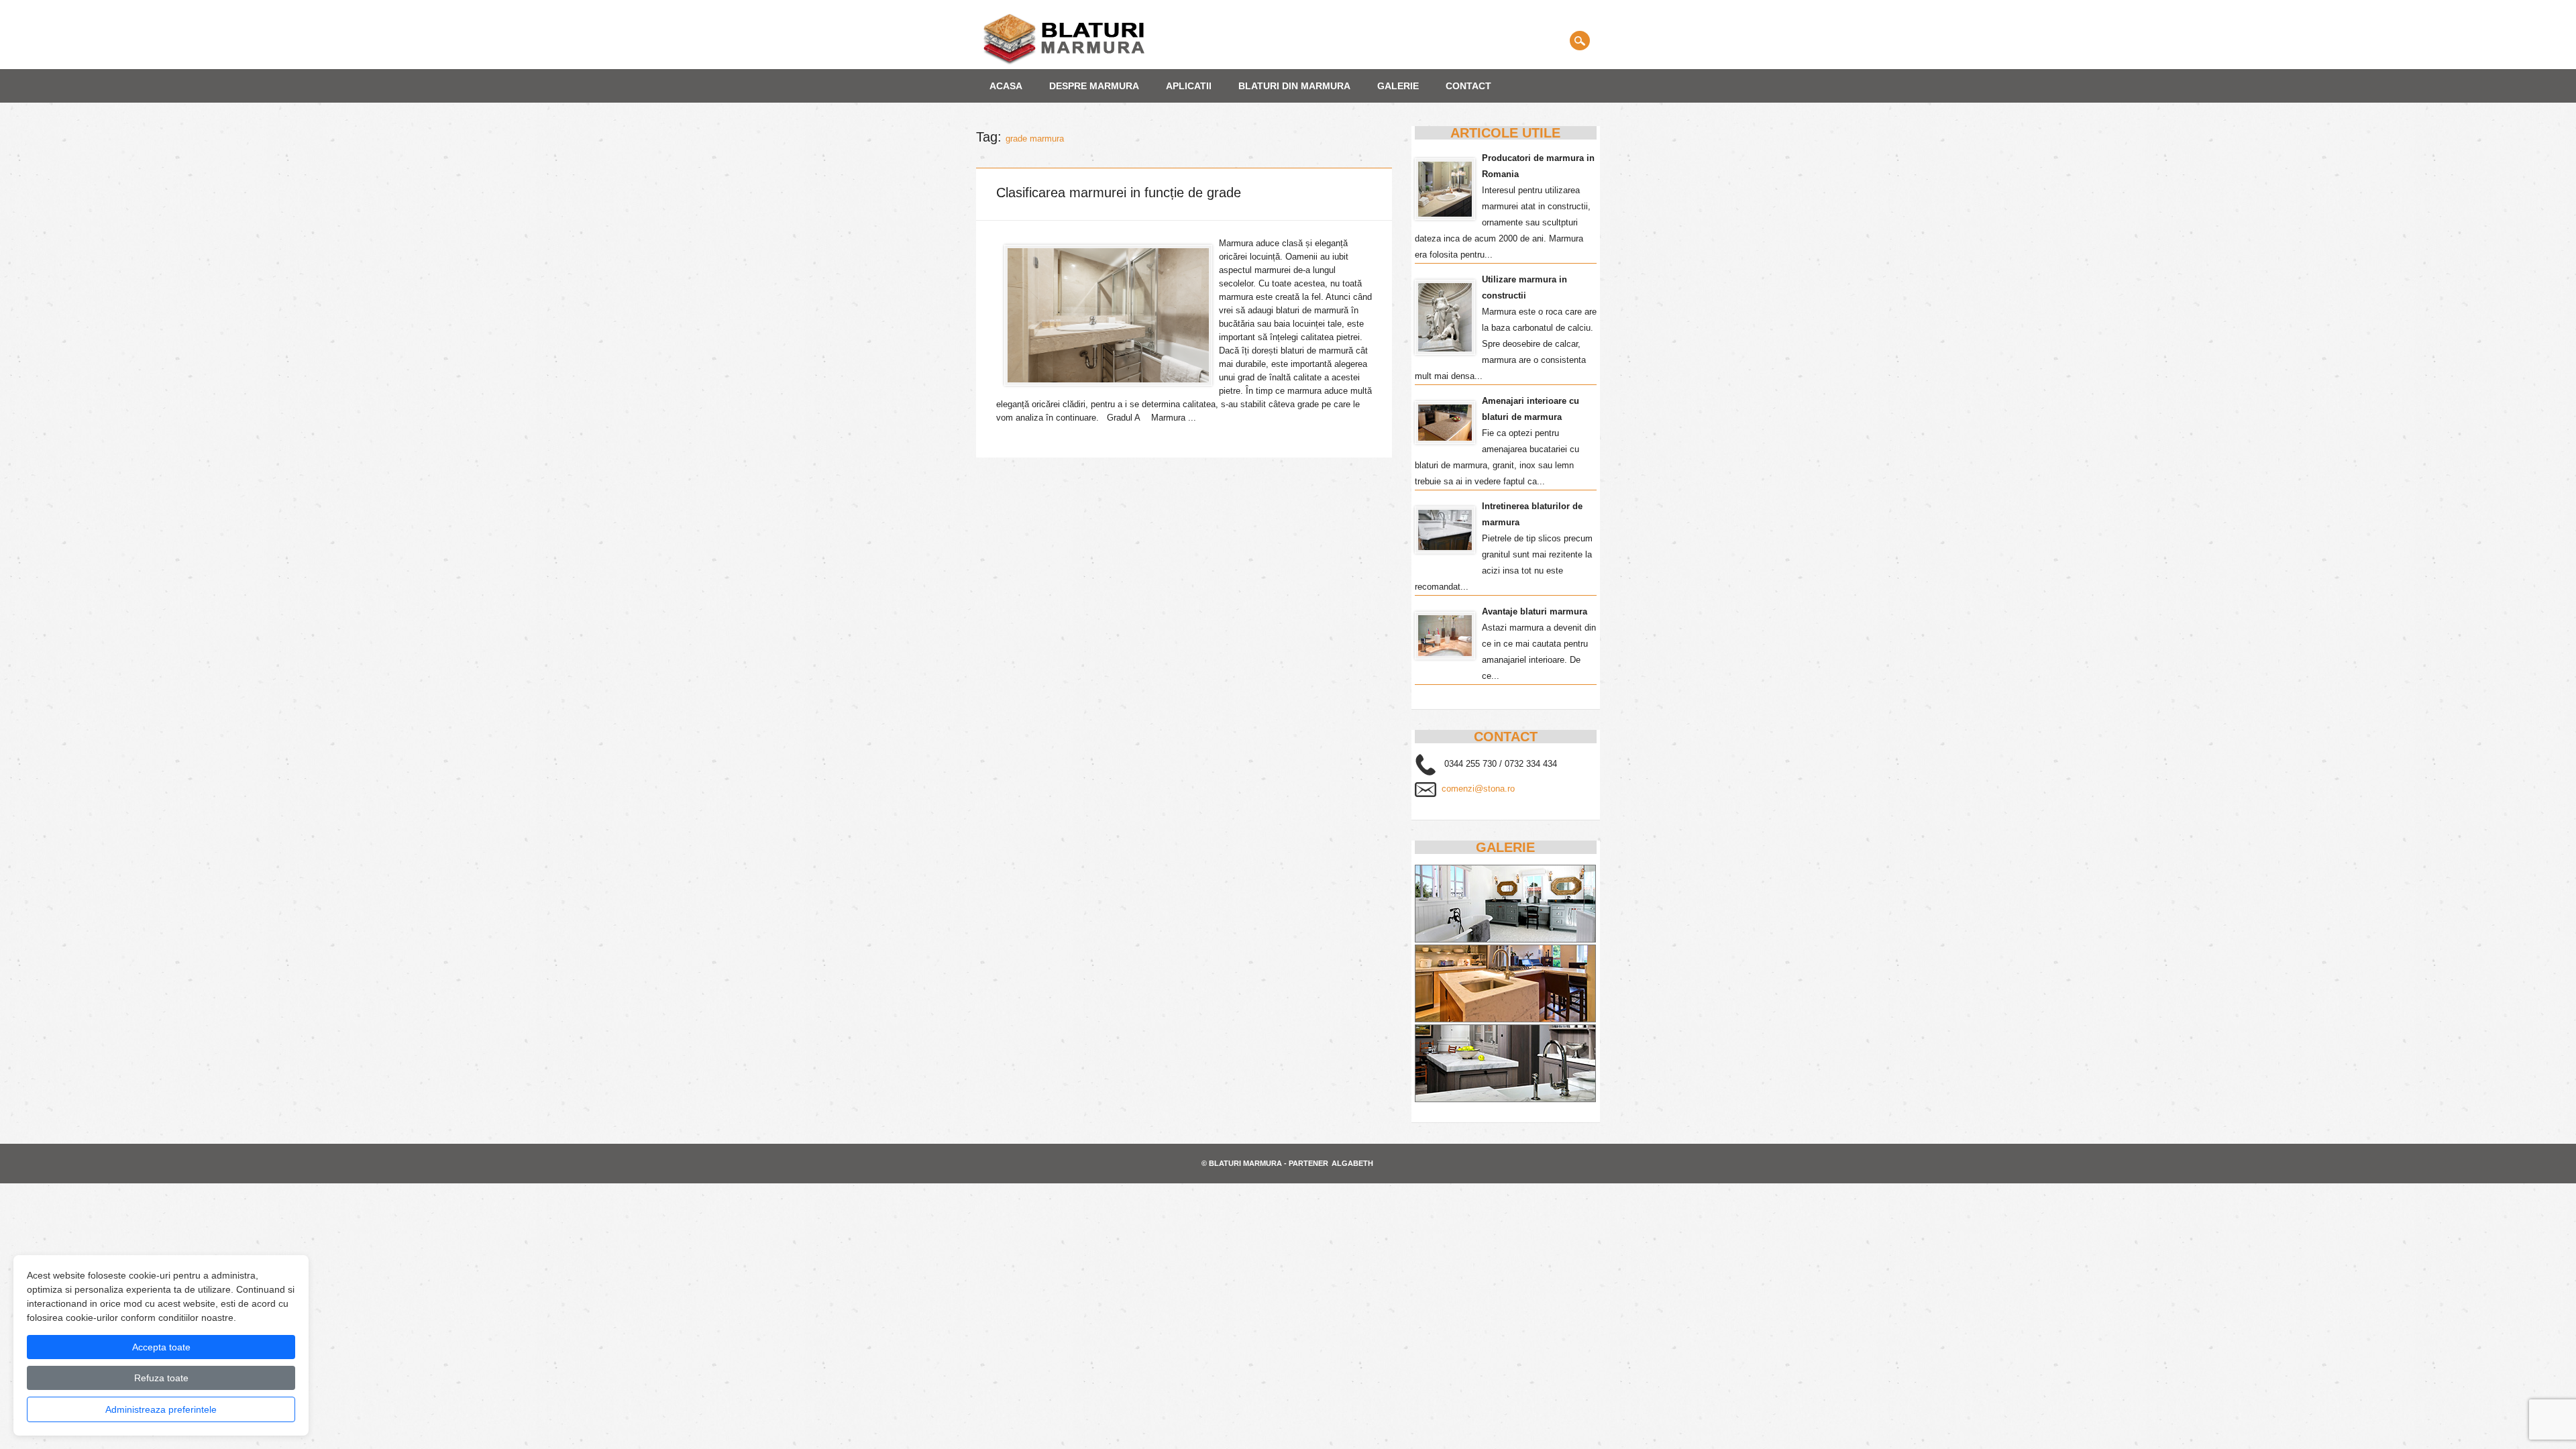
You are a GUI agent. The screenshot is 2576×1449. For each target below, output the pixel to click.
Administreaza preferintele (161, 1409)
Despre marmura (1094, 86)
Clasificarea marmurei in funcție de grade (1119, 193)
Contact (1468, 86)
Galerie (1398, 86)
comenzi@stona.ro (1478, 789)
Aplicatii (1189, 86)
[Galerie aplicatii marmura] (1505, 1099)
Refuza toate (161, 1378)
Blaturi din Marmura (1294, 86)
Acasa (1006, 86)
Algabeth (1352, 1163)
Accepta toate (161, 1347)
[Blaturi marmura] (1064, 62)
